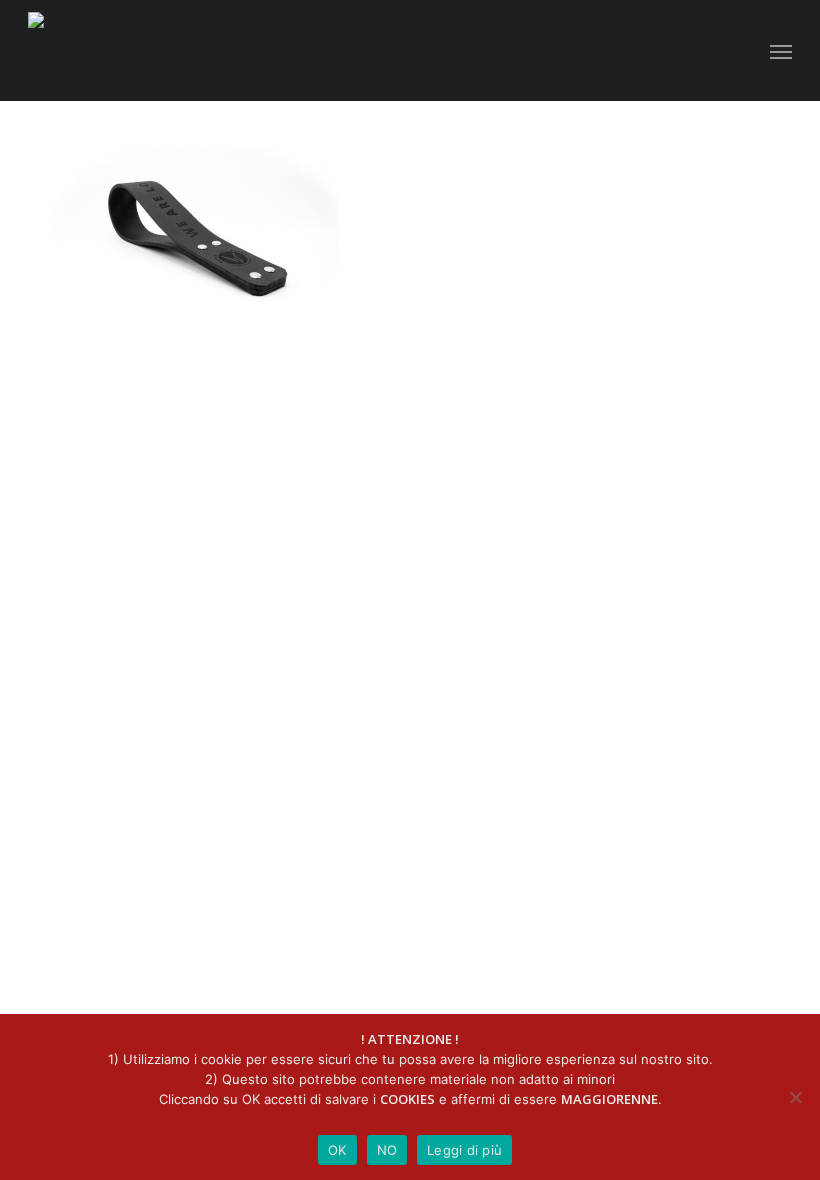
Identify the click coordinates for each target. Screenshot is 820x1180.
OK (337, 1150)
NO (387, 1150)
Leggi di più (464, 1150)
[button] (781, 51)
